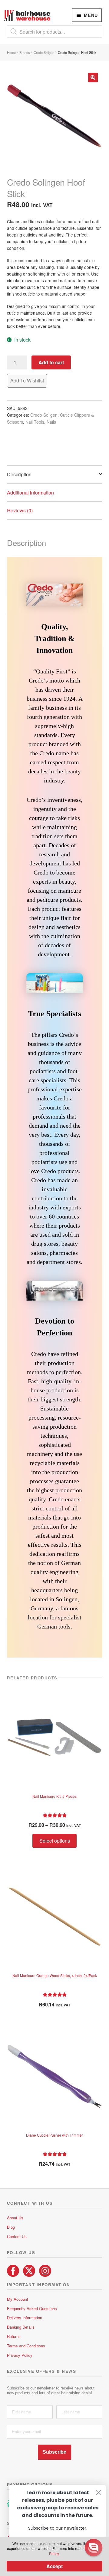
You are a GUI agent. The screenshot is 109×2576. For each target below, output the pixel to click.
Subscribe (54, 2452)
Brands (25, 52)
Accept (54, 2566)
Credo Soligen (44, 52)
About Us (15, 2218)
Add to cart (51, 362)
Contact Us (17, 2236)
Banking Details (21, 2327)
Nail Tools (35, 422)
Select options (55, 1841)
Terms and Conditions (26, 2346)
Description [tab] (19, 474)
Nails (51, 422)
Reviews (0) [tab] (20, 510)
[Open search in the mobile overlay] (55, 31)
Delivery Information (25, 2318)
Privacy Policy (20, 2355)
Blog (11, 2227)
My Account (18, 2299)
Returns (14, 2336)
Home (11, 52)
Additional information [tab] (30, 493)
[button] (93, 78)
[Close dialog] (98, 2493)
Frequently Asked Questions (32, 2308)
